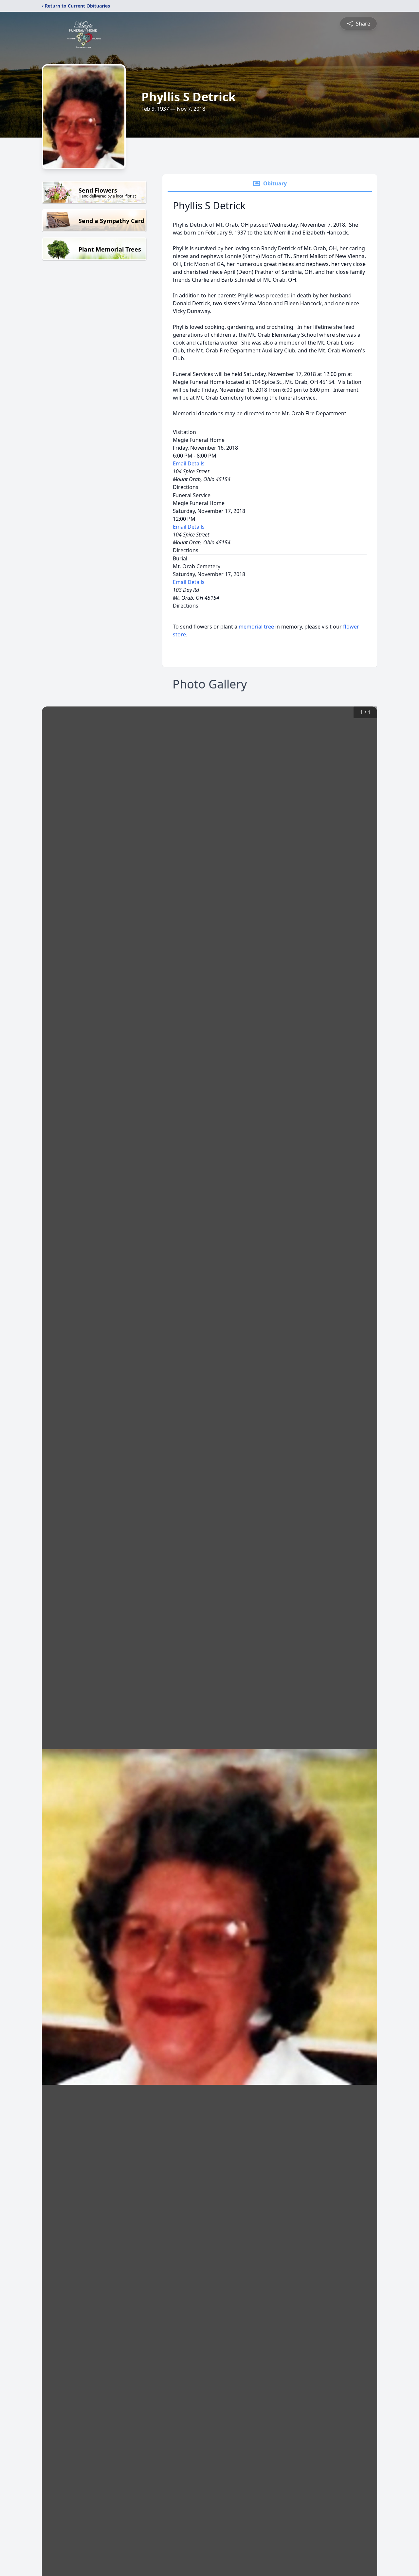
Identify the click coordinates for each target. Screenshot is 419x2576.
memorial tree (256, 627)
